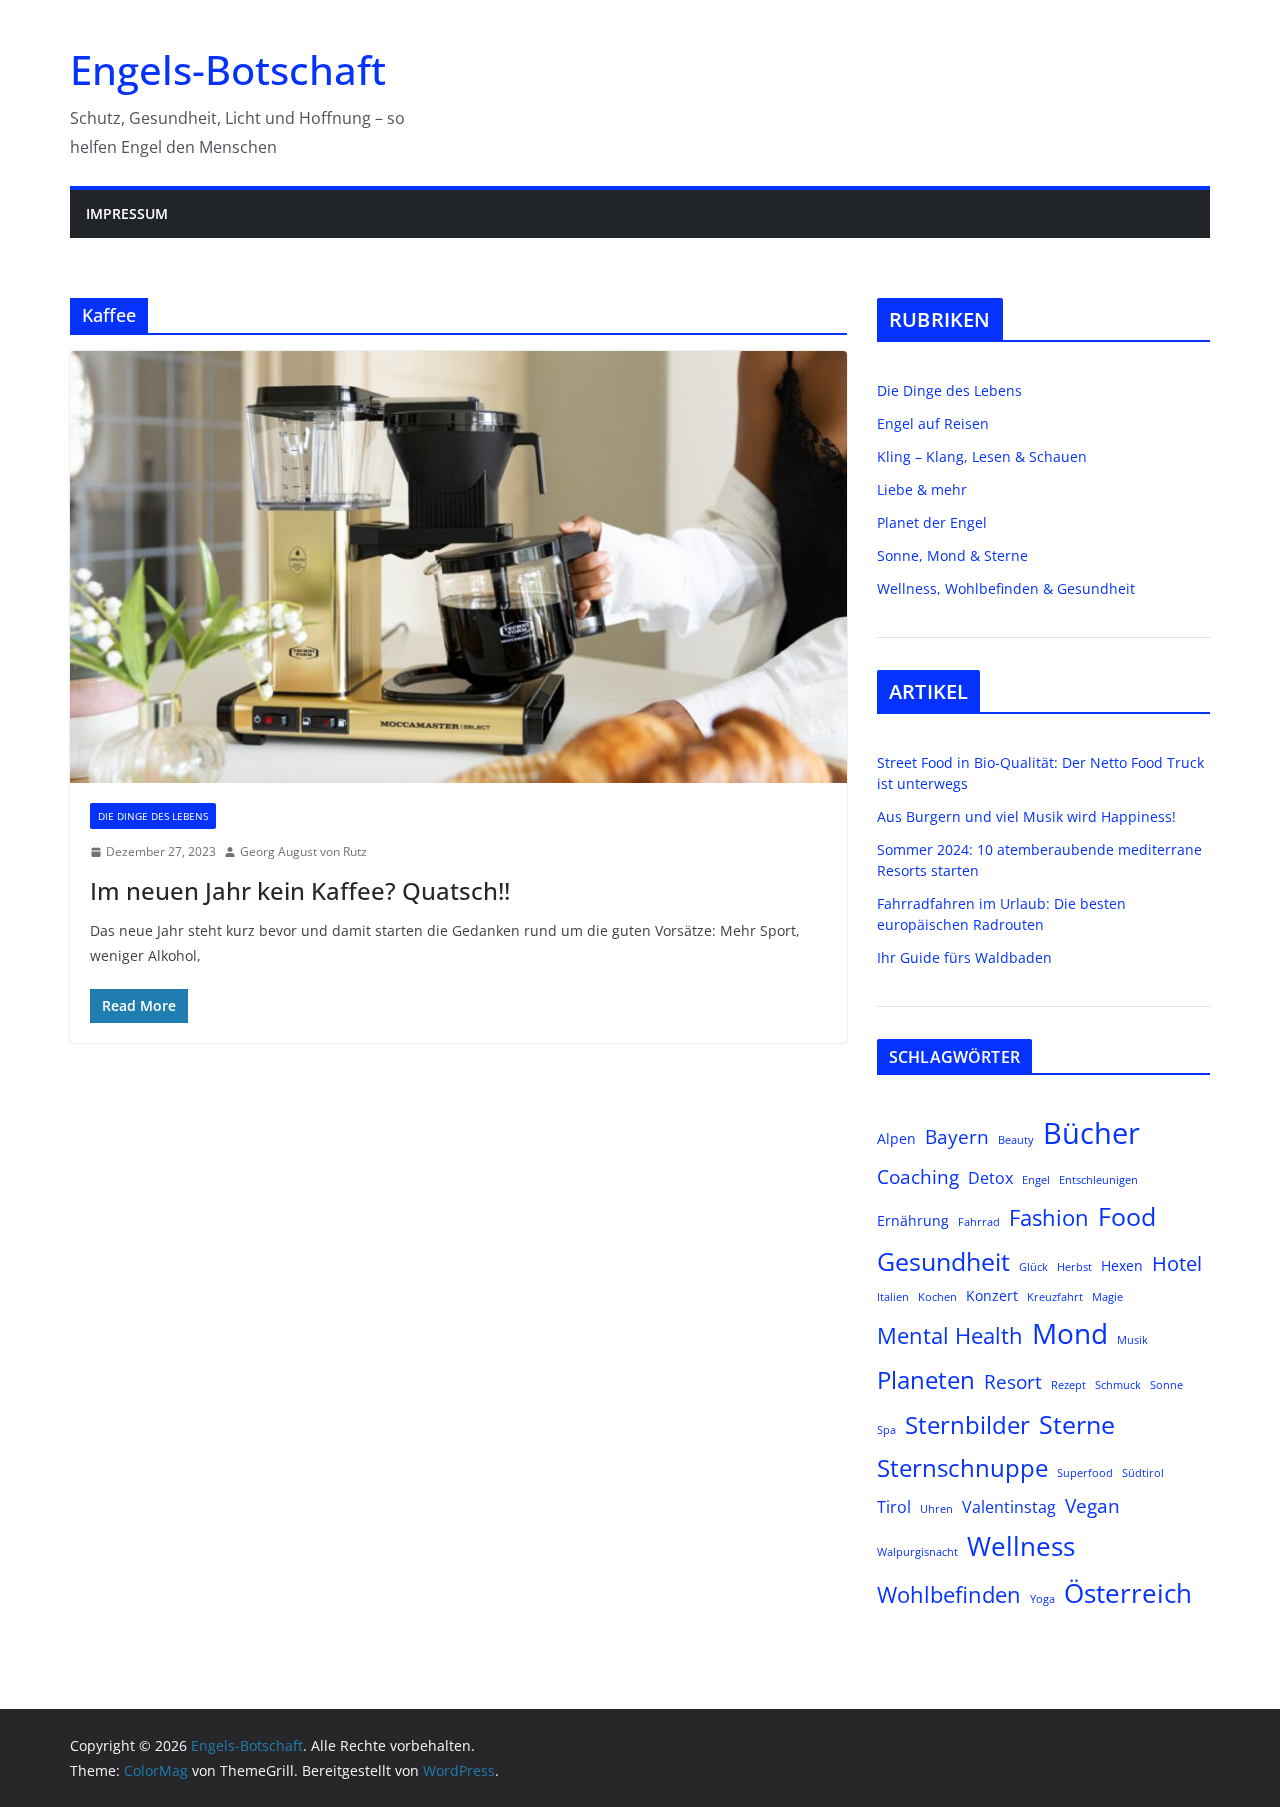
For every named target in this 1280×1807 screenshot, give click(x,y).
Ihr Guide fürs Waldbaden (964, 957)
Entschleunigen (1098, 1180)
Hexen (1122, 1265)
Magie (1107, 1297)
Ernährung (913, 1220)
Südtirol (1143, 1473)
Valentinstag (1009, 1506)
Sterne (1077, 1424)
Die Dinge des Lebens (153, 816)
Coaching (918, 1176)
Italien (893, 1297)
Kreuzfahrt (1055, 1297)
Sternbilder (967, 1425)
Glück (1033, 1267)
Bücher (1091, 1133)
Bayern (957, 1136)
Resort (1013, 1381)
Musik (1132, 1340)
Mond (1070, 1333)
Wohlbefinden (949, 1594)
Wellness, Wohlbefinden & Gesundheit (1006, 588)
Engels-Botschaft (228, 69)
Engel (1036, 1180)
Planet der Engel (932, 522)
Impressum (127, 213)
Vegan (1092, 1505)
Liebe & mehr (922, 489)
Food (1127, 1216)
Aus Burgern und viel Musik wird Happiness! (1026, 816)
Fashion (1049, 1217)
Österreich (1128, 1593)
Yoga (1042, 1599)
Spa (886, 1430)
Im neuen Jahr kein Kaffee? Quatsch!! (300, 890)
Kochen (937, 1297)
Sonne (1166, 1385)
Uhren (936, 1509)
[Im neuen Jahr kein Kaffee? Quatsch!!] (458, 567)
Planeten (926, 1380)
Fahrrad (979, 1222)
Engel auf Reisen (933, 423)
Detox (990, 1177)
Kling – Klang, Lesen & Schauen (982, 456)
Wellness (1021, 1546)
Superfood (1085, 1473)
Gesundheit (943, 1261)
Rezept (1068, 1385)
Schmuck (1118, 1385)
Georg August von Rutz (303, 851)
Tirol (894, 1506)
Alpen (896, 1138)
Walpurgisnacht (917, 1552)
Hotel (1177, 1263)
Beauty (1016, 1140)
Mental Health (950, 1335)
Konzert (992, 1295)
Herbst (1074, 1267)
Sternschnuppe (962, 1468)
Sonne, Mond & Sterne (952, 555)
